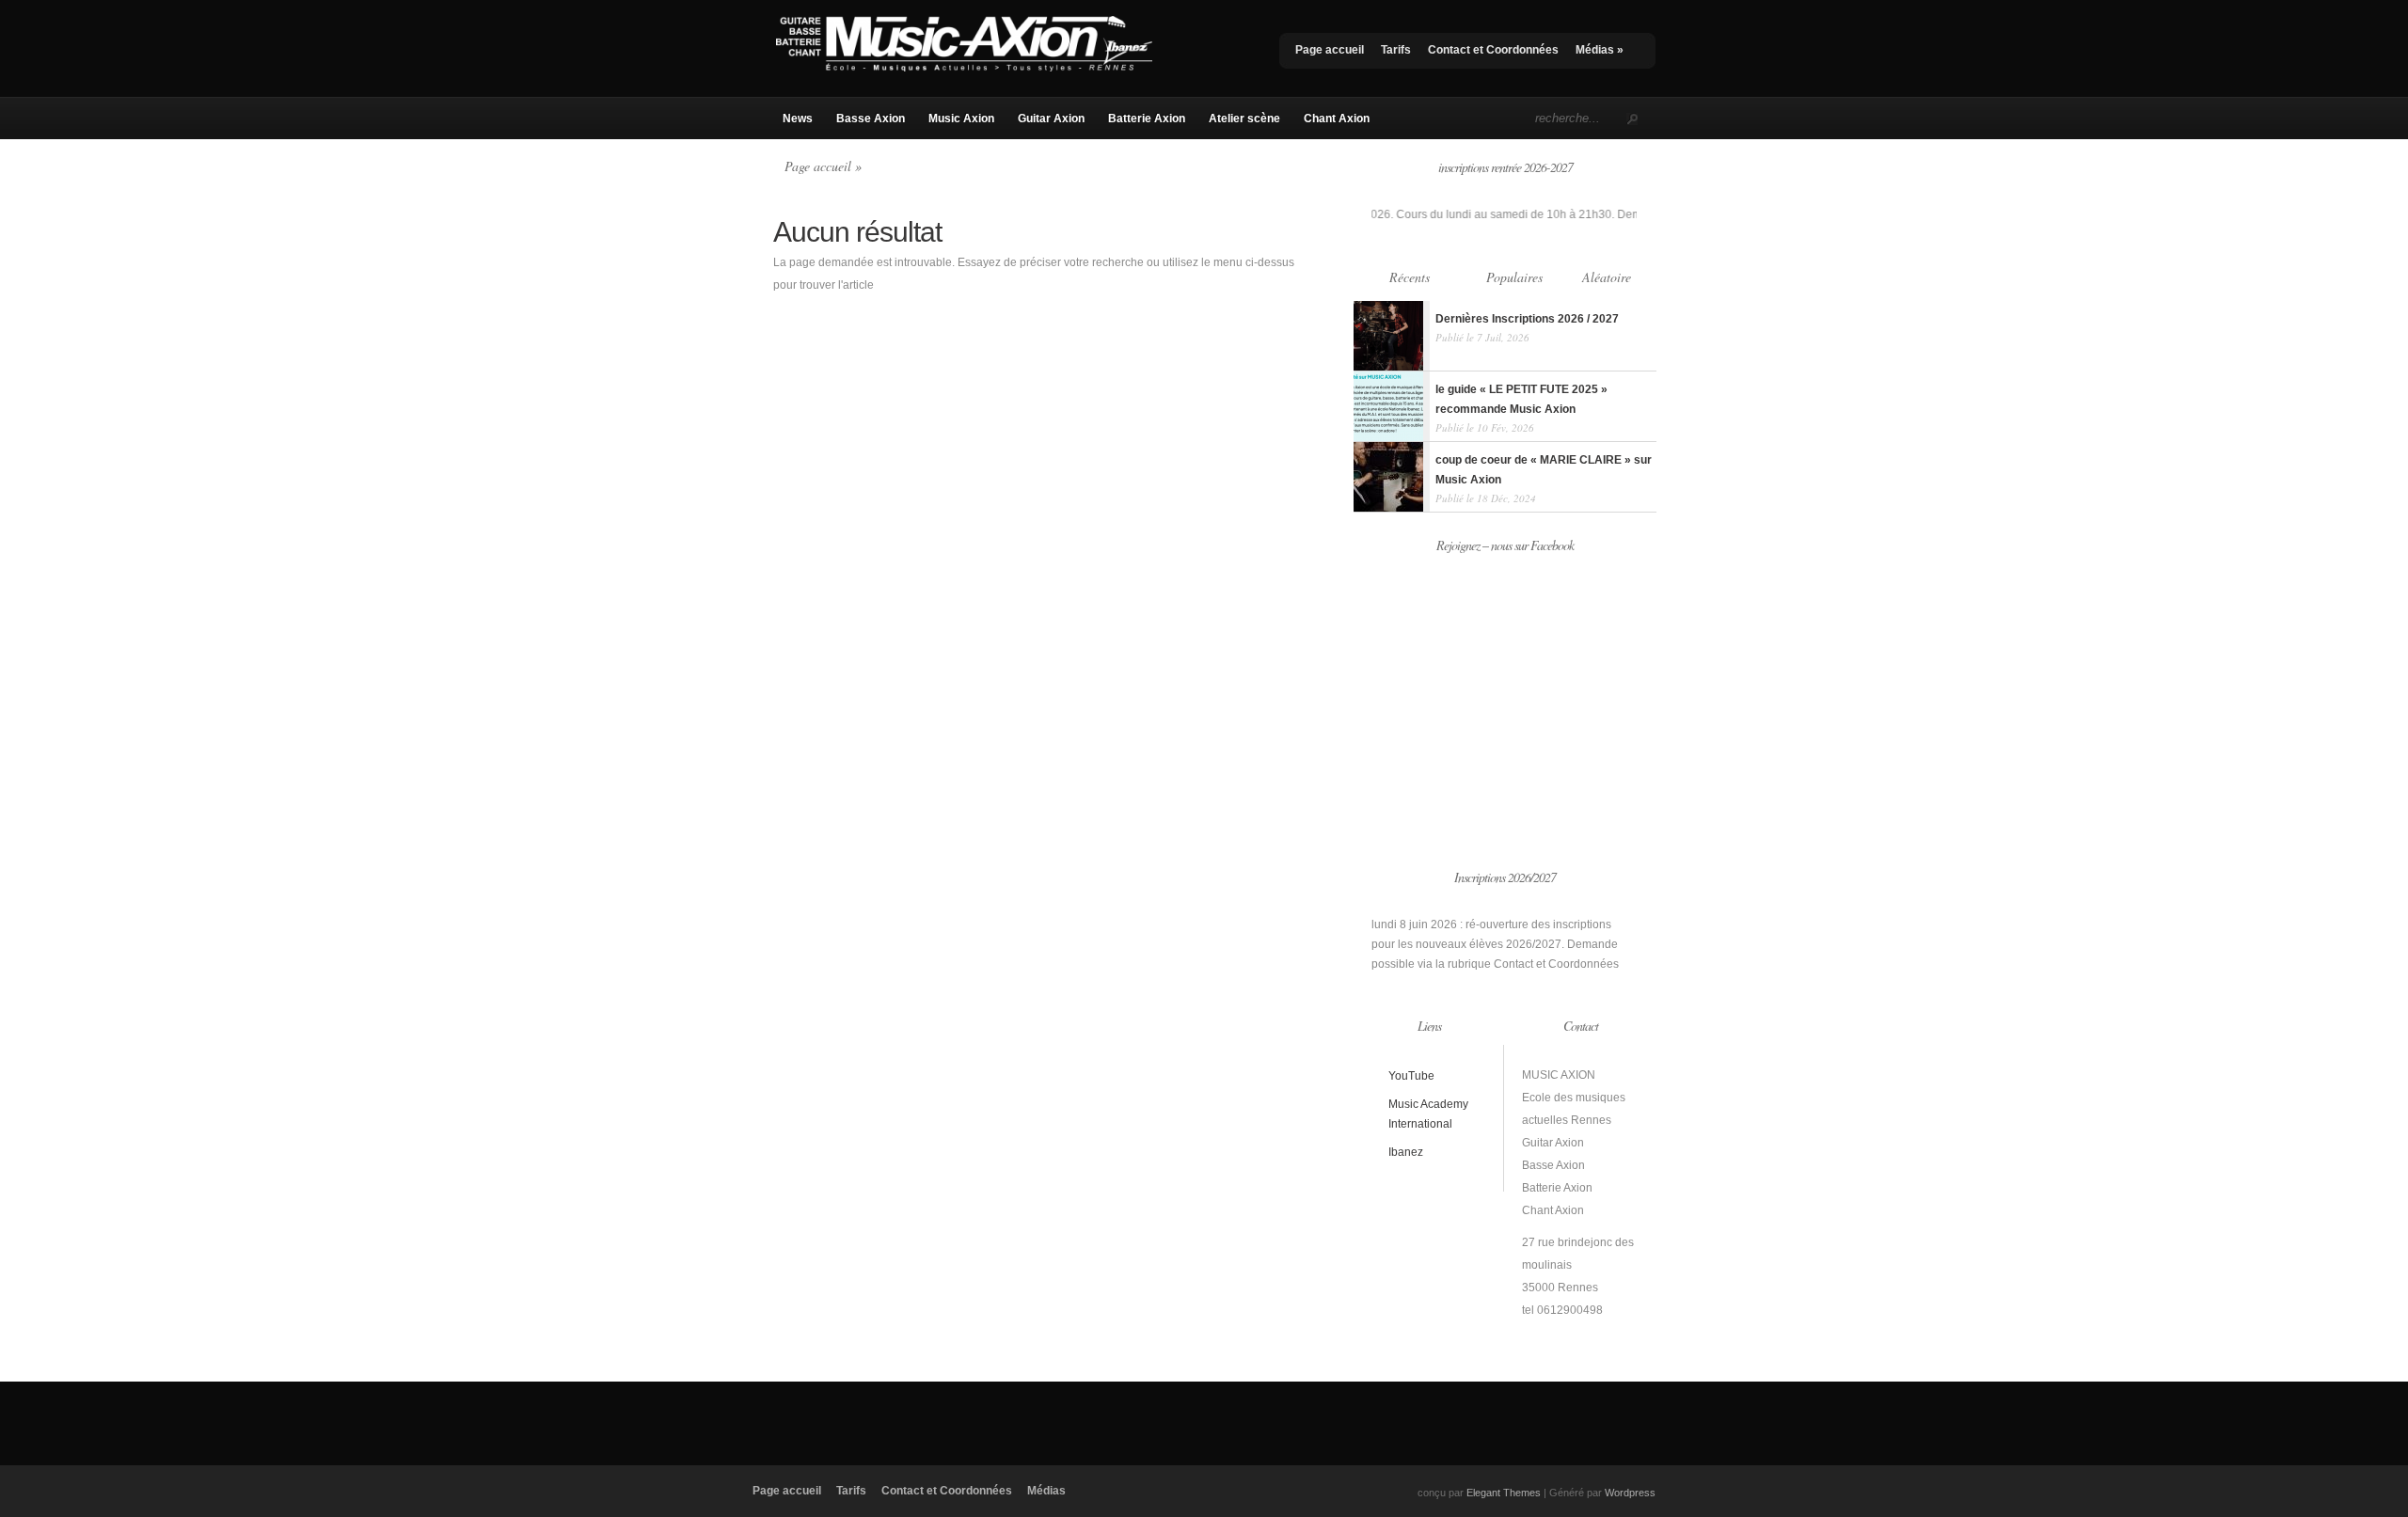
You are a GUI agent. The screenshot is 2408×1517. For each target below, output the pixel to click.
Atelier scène (1244, 119)
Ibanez (1406, 1152)
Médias (1600, 50)
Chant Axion (1337, 119)
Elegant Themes (1504, 1493)
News (798, 119)
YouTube (1411, 1076)
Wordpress (1630, 1493)
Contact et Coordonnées (1493, 50)
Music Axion (961, 119)
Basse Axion (871, 119)
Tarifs (1396, 50)
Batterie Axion (1147, 119)
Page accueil (1330, 50)
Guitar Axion (1051, 119)
